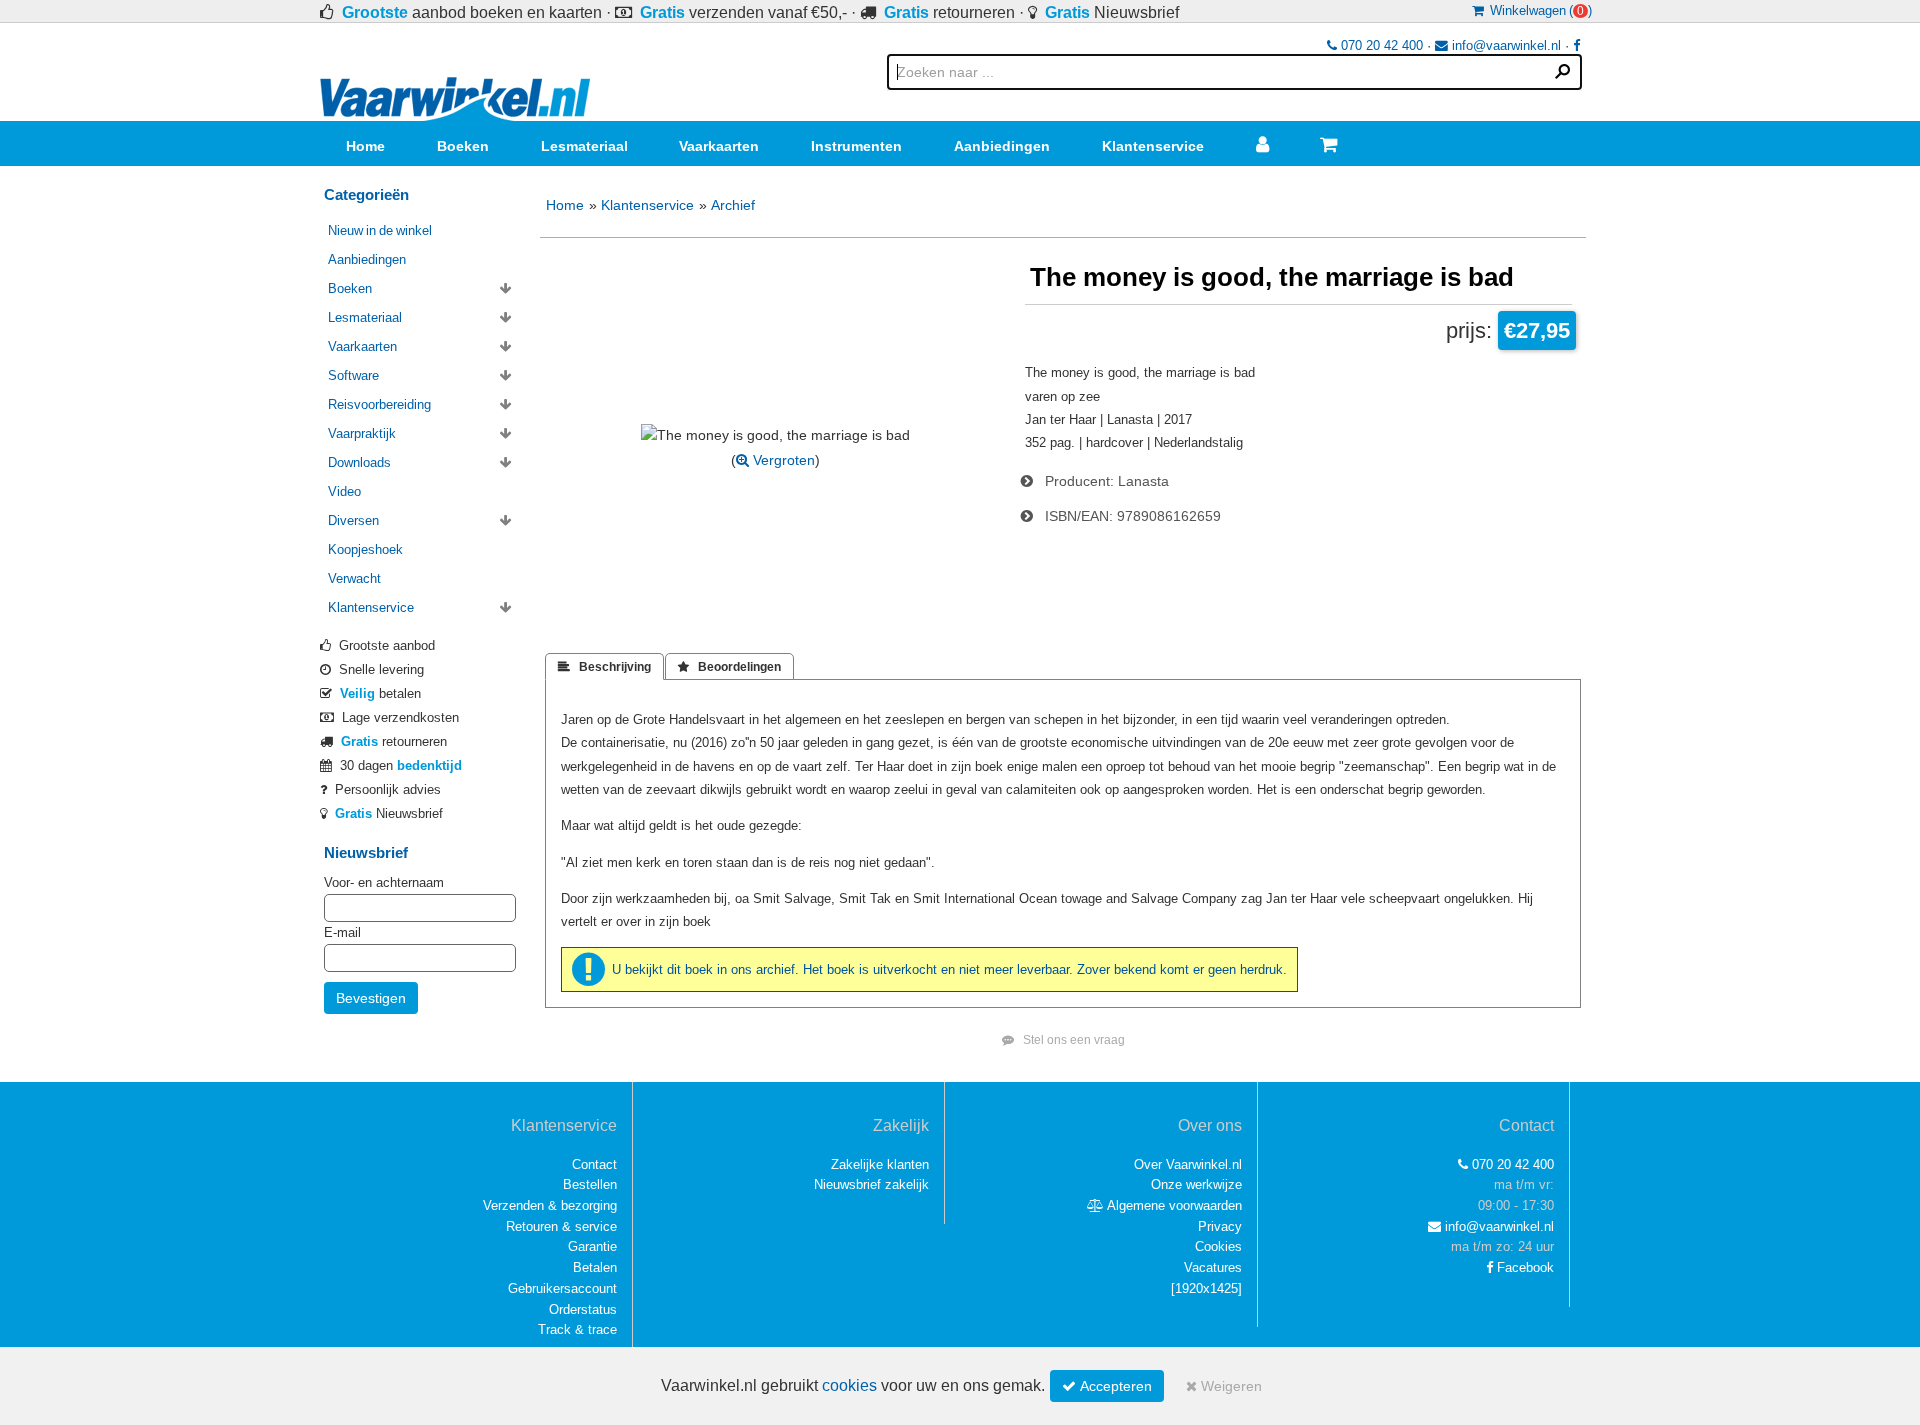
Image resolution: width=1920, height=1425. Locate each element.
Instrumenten (856, 146)
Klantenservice (1153, 146)
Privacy (1220, 1226)
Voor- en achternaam (384, 882)
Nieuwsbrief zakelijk (871, 1184)
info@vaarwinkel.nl (1504, 45)
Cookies (1218, 1246)
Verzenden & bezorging (550, 1205)
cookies (849, 1385)
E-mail (342, 932)
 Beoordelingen (729, 667)
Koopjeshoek (365, 549)
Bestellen (590, 1184)
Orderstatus (583, 1309)
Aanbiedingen (1002, 146)
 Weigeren (1224, 1386)
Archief (733, 205)
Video (344, 491)
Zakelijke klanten (880, 1164)
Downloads (359, 462)
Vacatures (1213, 1267)
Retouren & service (561, 1226)
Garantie (592, 1246)
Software (353, 375)
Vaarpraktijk (362, 433)
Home (365, 146)
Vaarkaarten (719, 146)
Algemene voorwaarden (1173, 1205)
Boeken (463, 146)
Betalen (595, 1267)
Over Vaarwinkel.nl (1188, 1164)
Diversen (353, 520)
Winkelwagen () (1538, 10)
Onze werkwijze (1196, 1184)
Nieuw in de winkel (380, 230)
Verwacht (354, 578)
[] (1206, 1288)
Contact (594, 1164)
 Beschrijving (604, 667)
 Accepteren (1107, 1386)
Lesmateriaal (584, 146)
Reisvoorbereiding (379, 404)
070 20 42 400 (1380, 45)
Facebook (1523, 1267)
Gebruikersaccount (562, 1288)
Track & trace (577, 1329)
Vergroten (782, 460)
